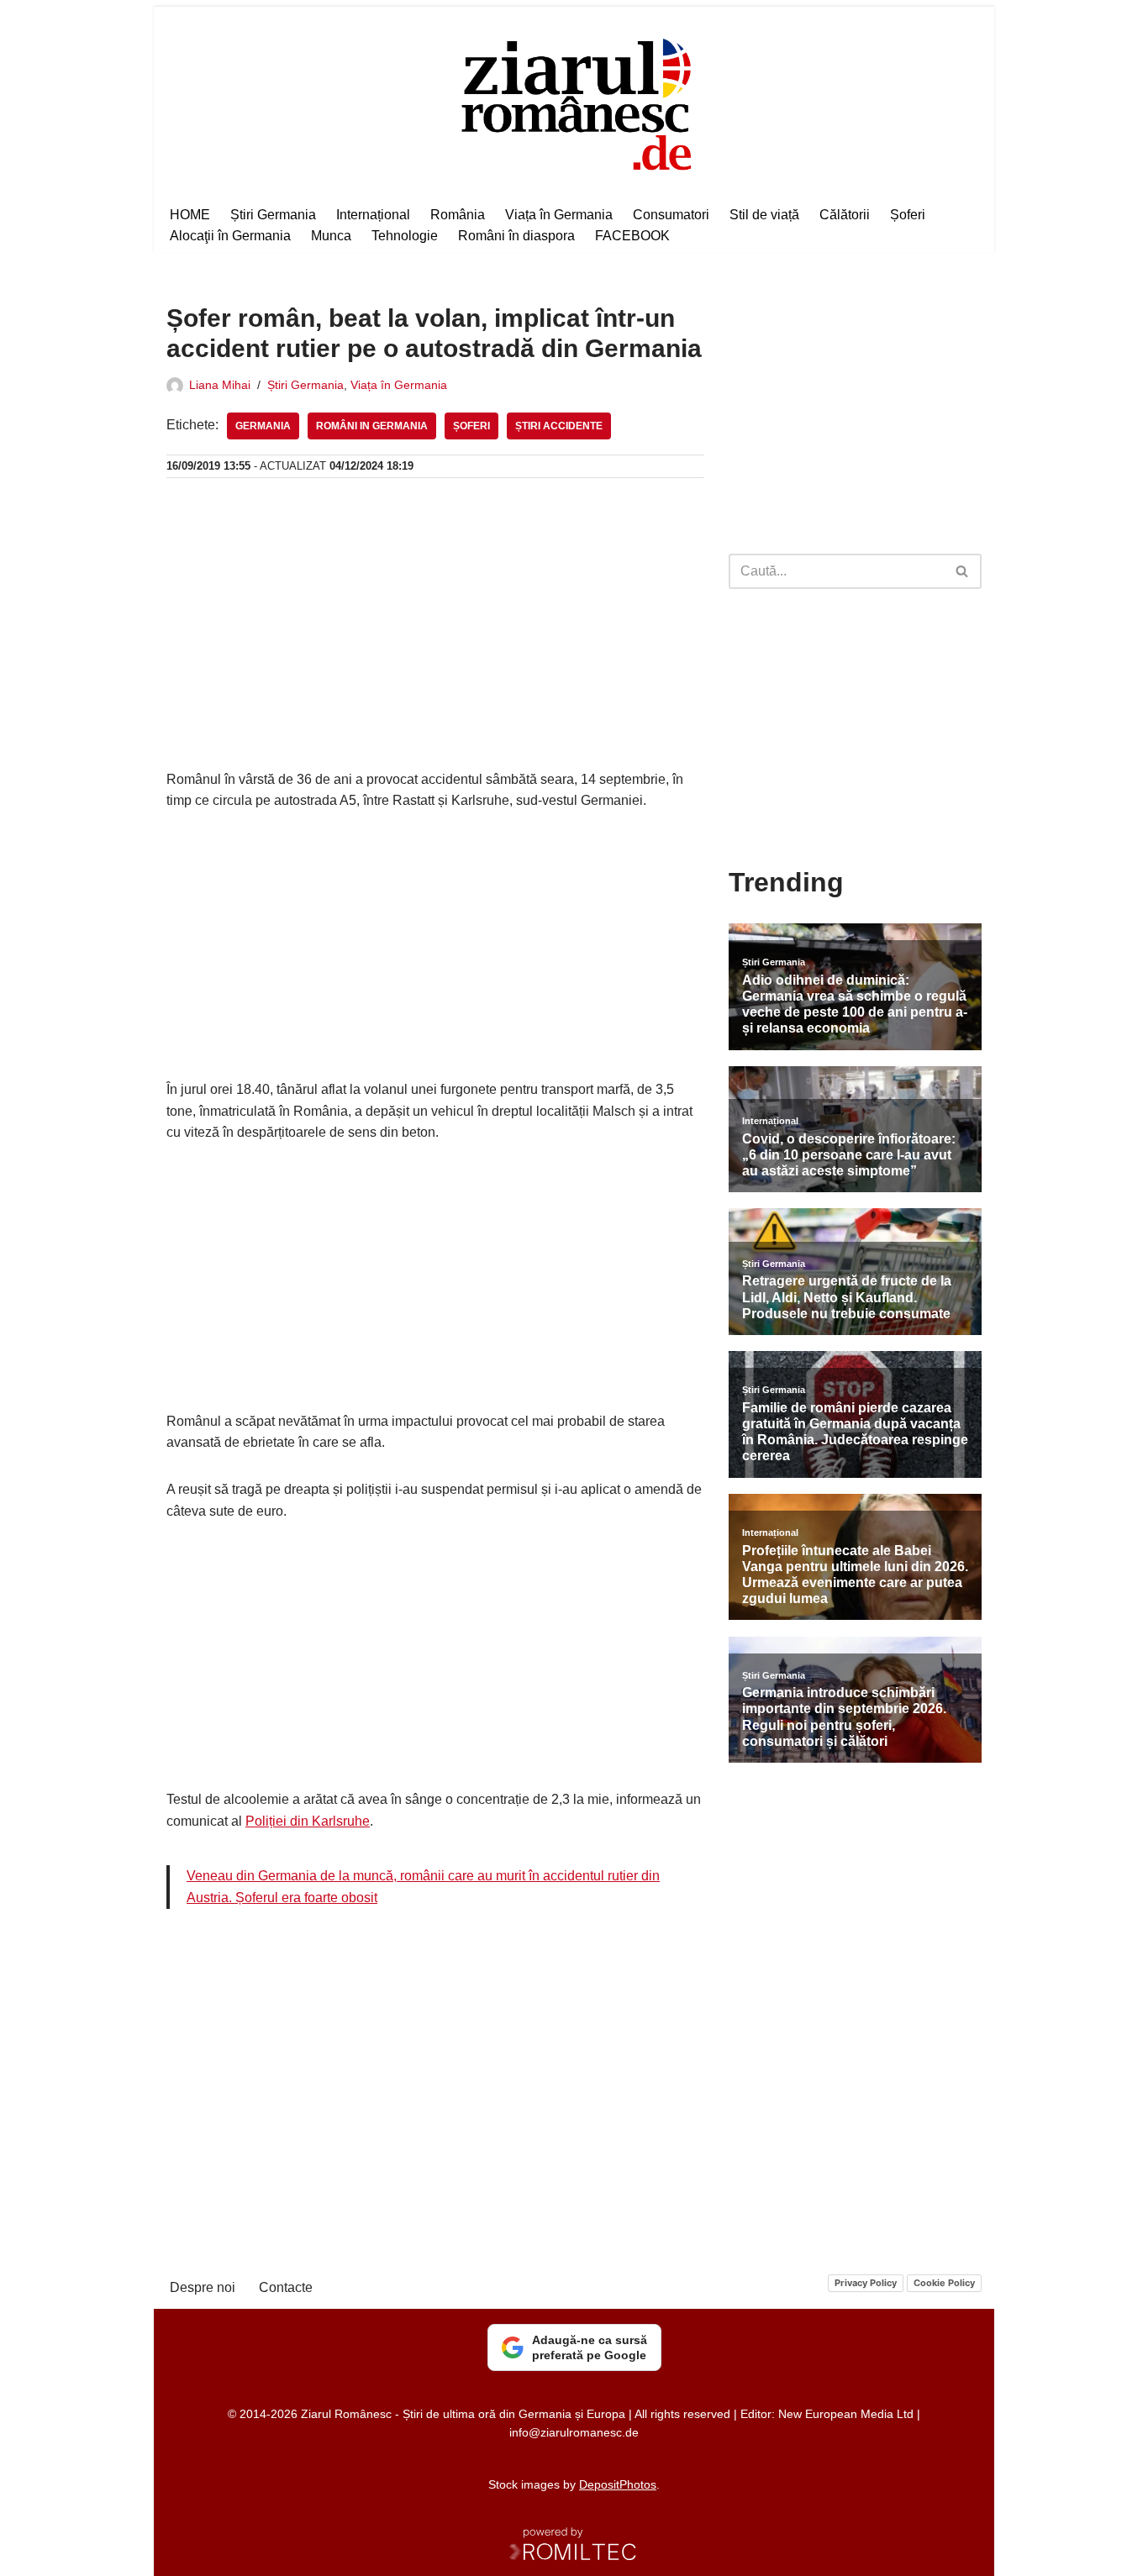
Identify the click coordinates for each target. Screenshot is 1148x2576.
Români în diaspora (516, 236)
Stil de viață (764, 215)
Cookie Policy (944, 2283)
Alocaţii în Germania (230, 236)
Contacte (286, 2287)
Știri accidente (559, 426)
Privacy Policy (866, 2283)
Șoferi (908, 215)
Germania (263, 426)
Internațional (373, 215)
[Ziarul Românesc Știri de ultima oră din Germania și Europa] (574, 102)
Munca (331, 236)
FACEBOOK (632, 236)
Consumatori (671, 215)
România (458, 215)
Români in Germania (372, 426)
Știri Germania (273, 215)
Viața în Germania (559, 215)
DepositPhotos (618, 2484)
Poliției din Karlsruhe (308, 1821)
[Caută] (963, 571)
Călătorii (845, 215)
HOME (190, 215)
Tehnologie (405, 236)
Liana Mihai (220, 385)
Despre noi (203, 2287)
